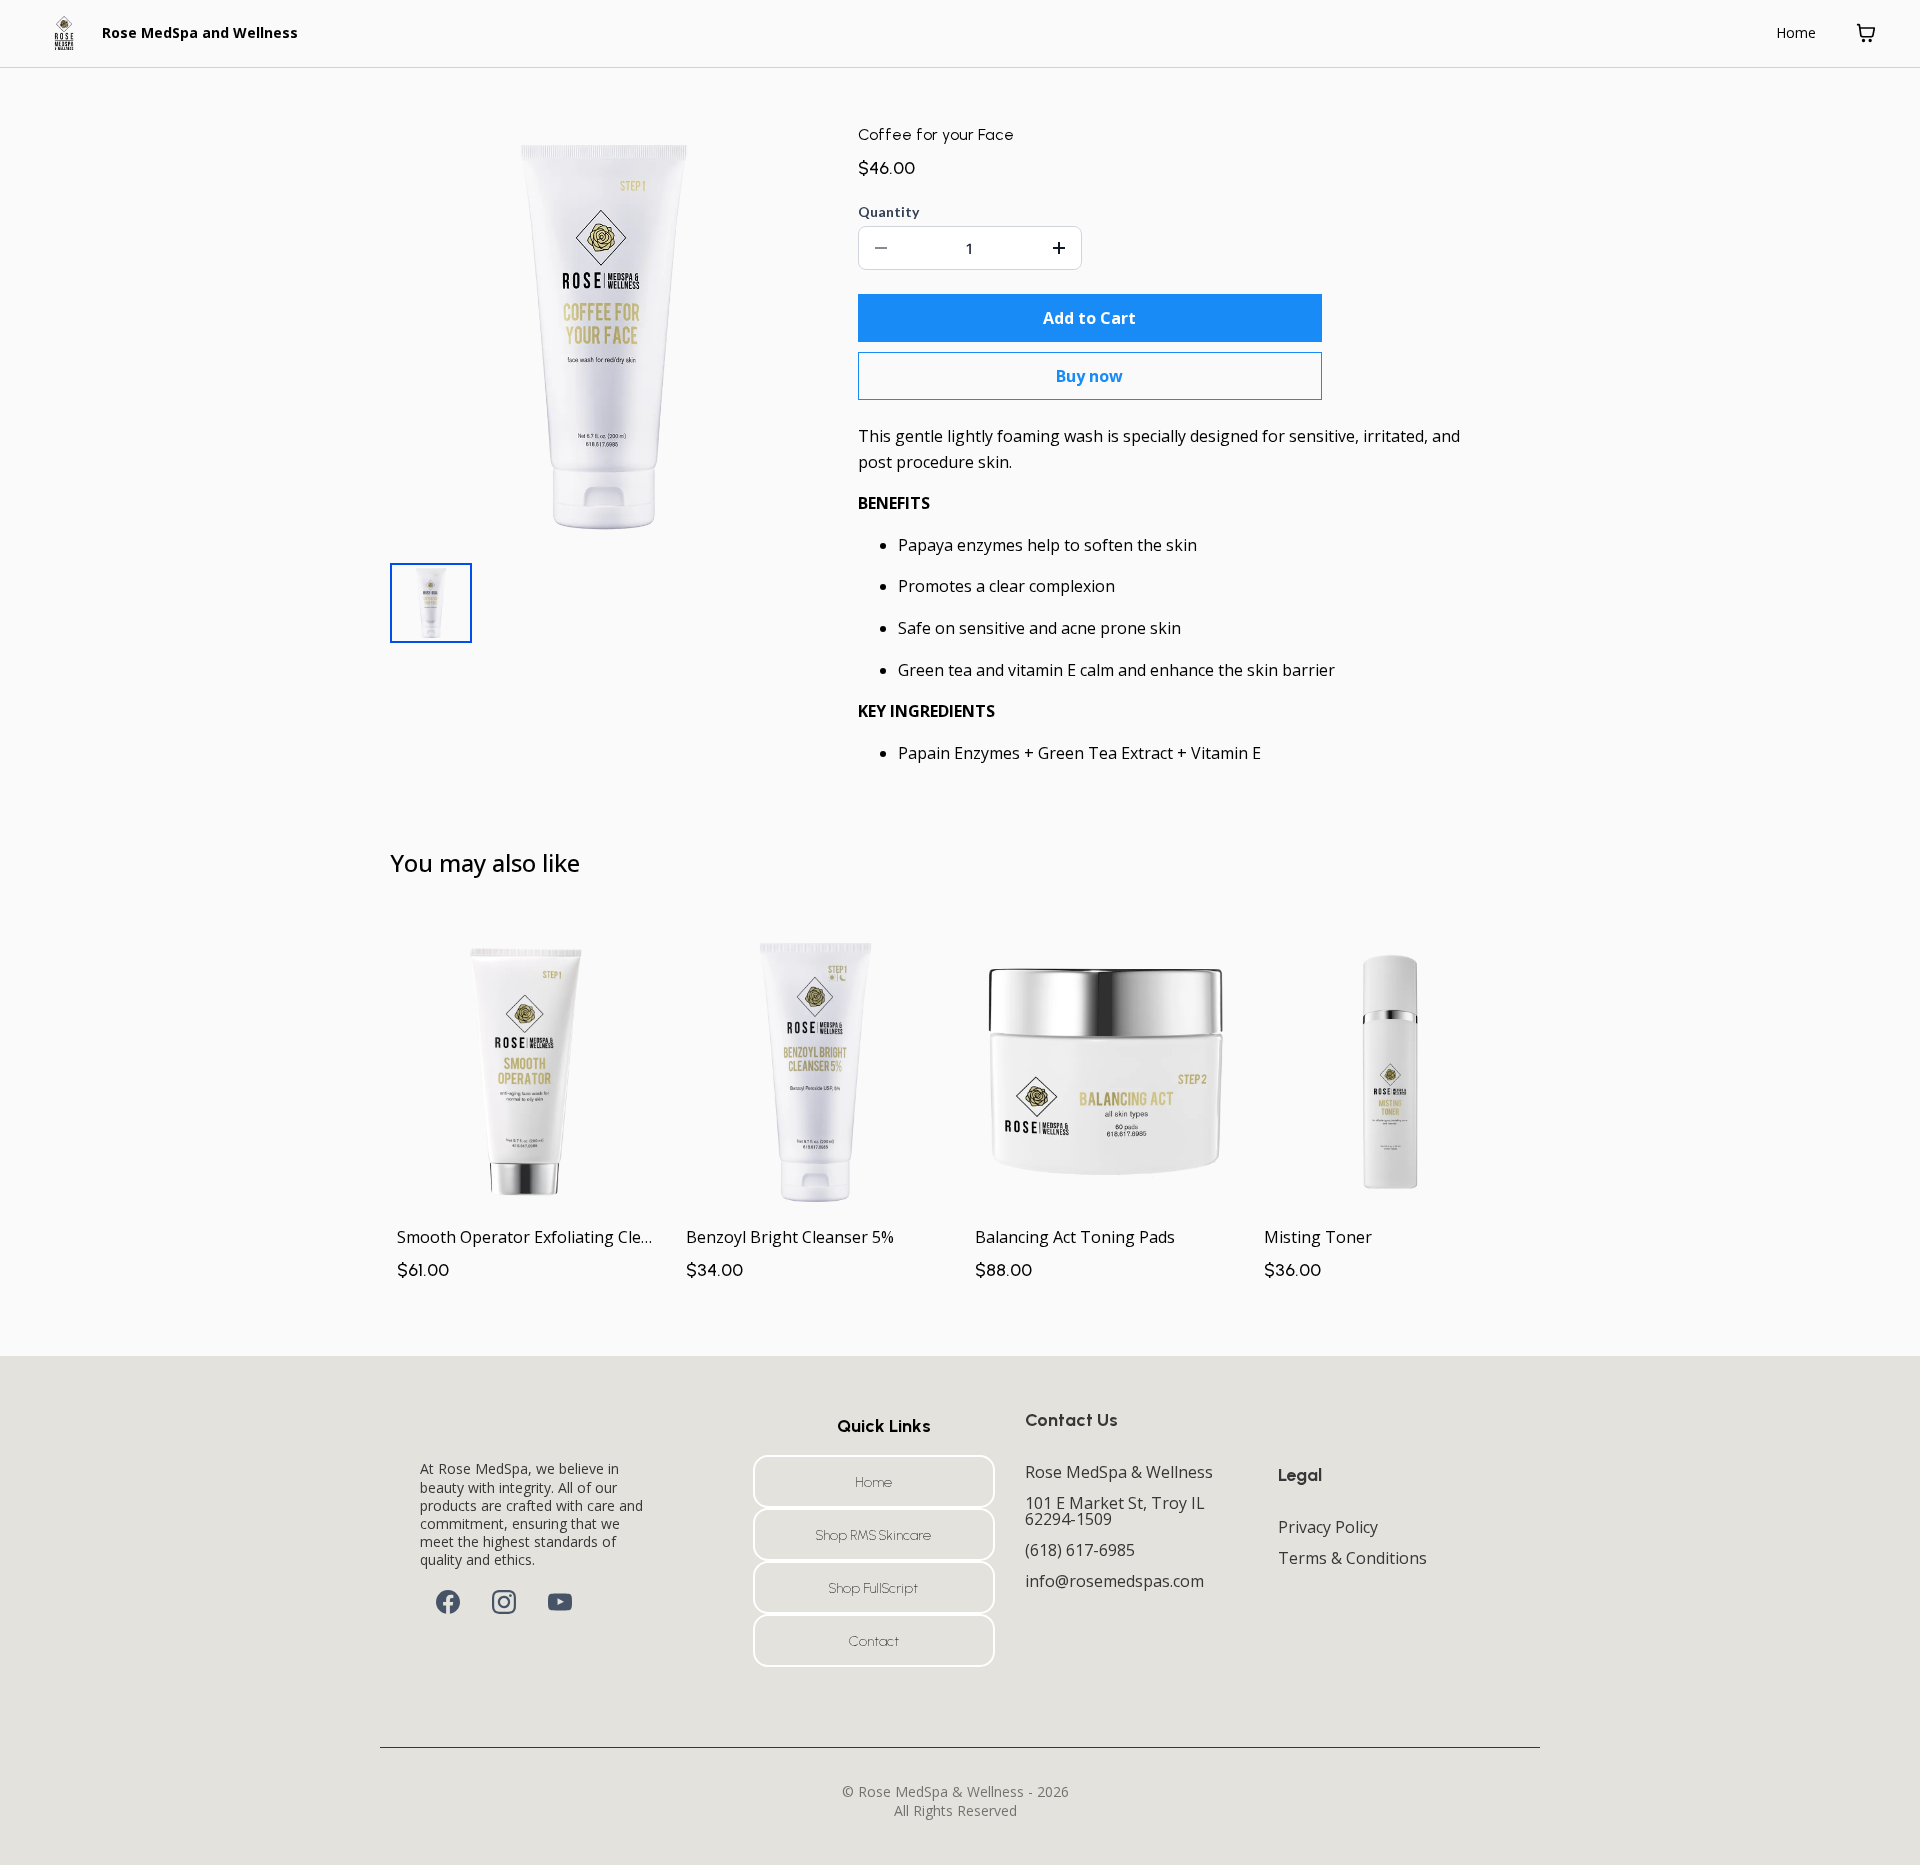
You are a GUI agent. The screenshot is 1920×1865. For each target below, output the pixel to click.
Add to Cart (1089, 318)
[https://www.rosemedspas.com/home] (64, 33)
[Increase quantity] (1059, 248)
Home (1796, 32)
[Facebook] (448, 1602)
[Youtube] (560, 1602)
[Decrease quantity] (881, 248)
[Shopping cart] (1866, 33)
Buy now (1089, 376)
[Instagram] (504, 1602)
